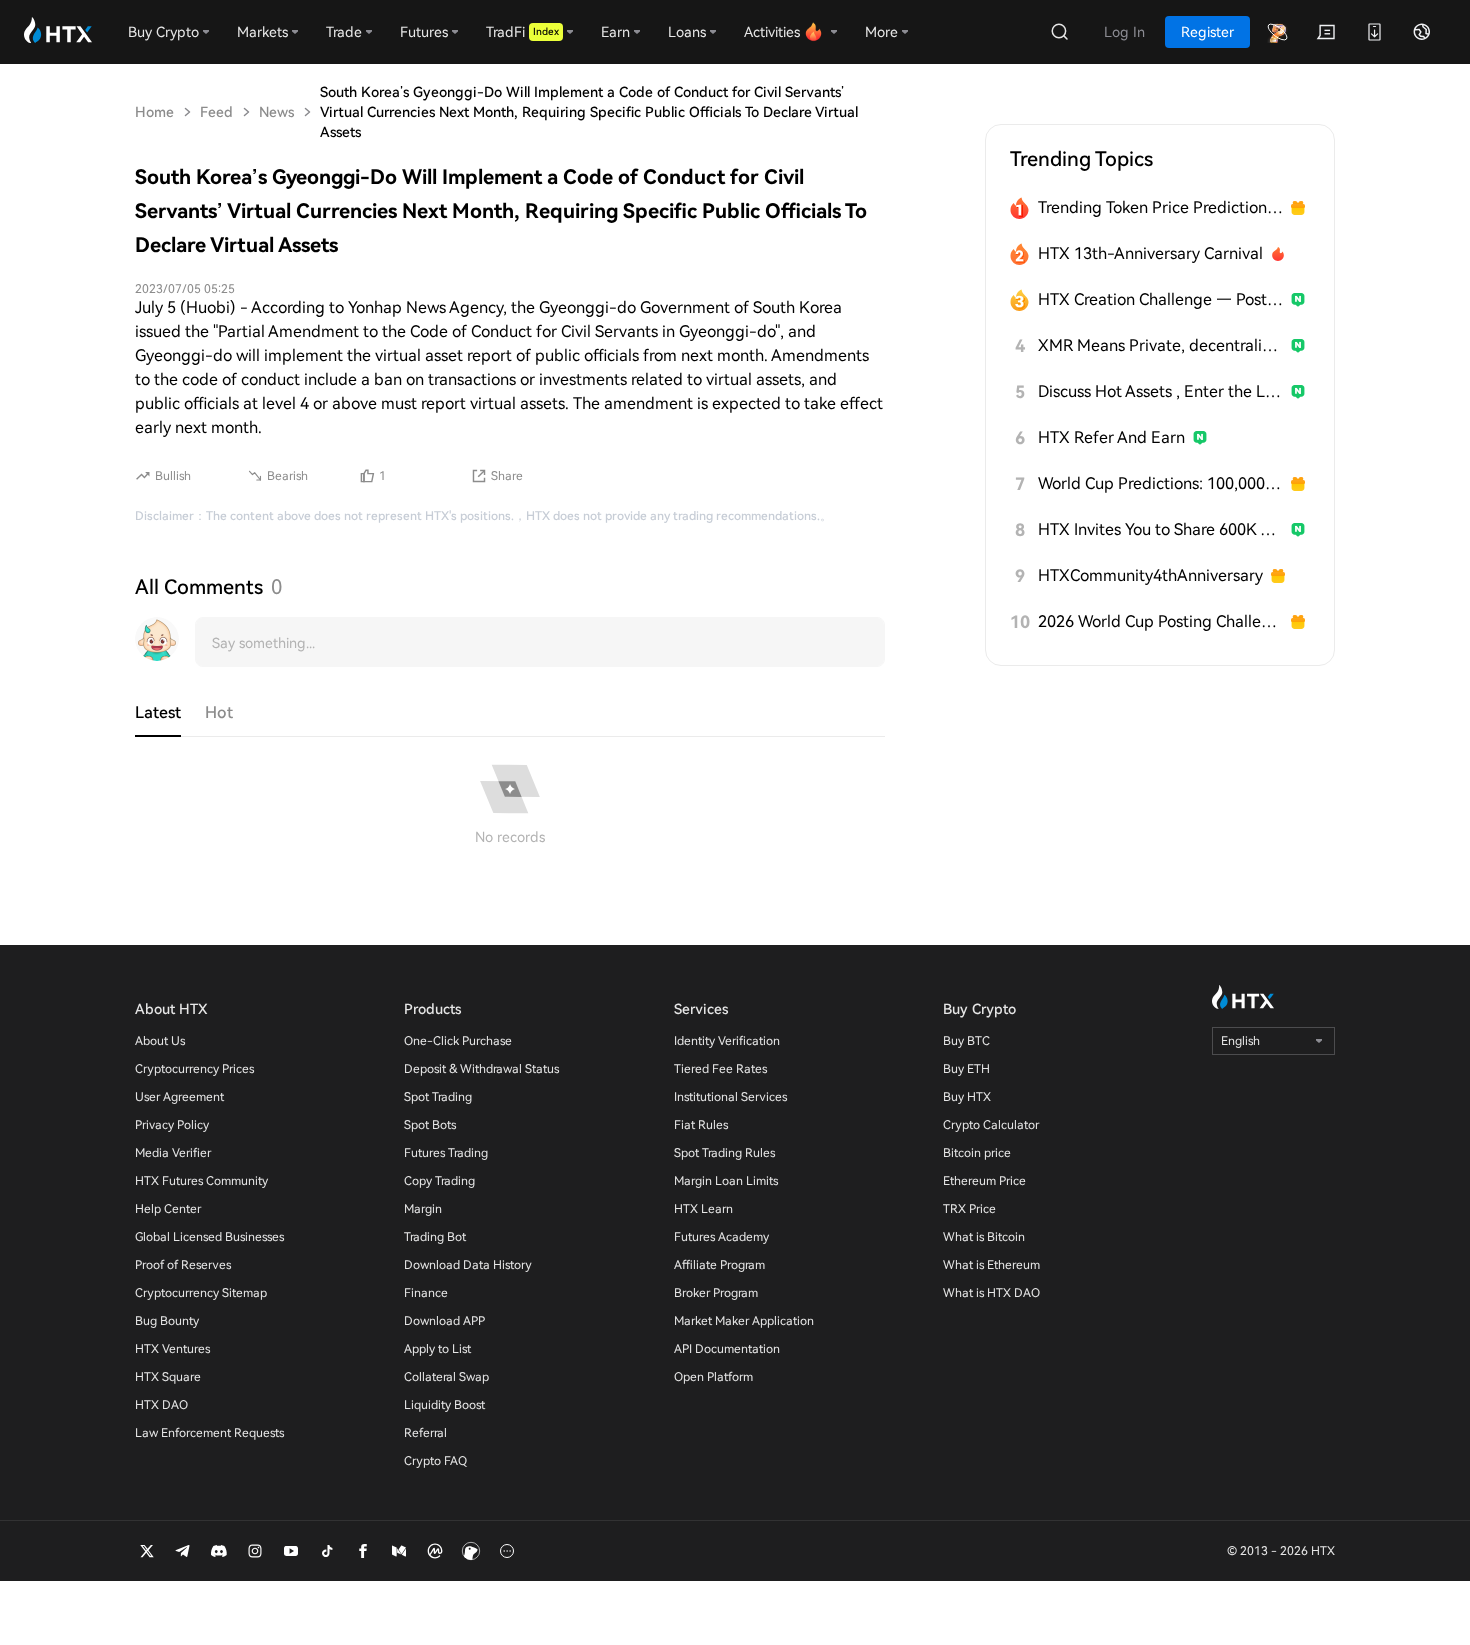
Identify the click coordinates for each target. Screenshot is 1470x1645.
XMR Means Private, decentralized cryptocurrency (1160, 345)
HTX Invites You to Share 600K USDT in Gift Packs (1160, 529)
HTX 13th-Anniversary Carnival (1150, 253)
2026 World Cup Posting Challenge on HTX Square (1160, 621)
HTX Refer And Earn (1111, 437)
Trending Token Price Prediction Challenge (1160, 207)
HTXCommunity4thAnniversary (1150, 575)
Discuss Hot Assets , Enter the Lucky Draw (1160, 391)
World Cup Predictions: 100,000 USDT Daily (1160, 483)
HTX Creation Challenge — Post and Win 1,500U (1160, 299)
